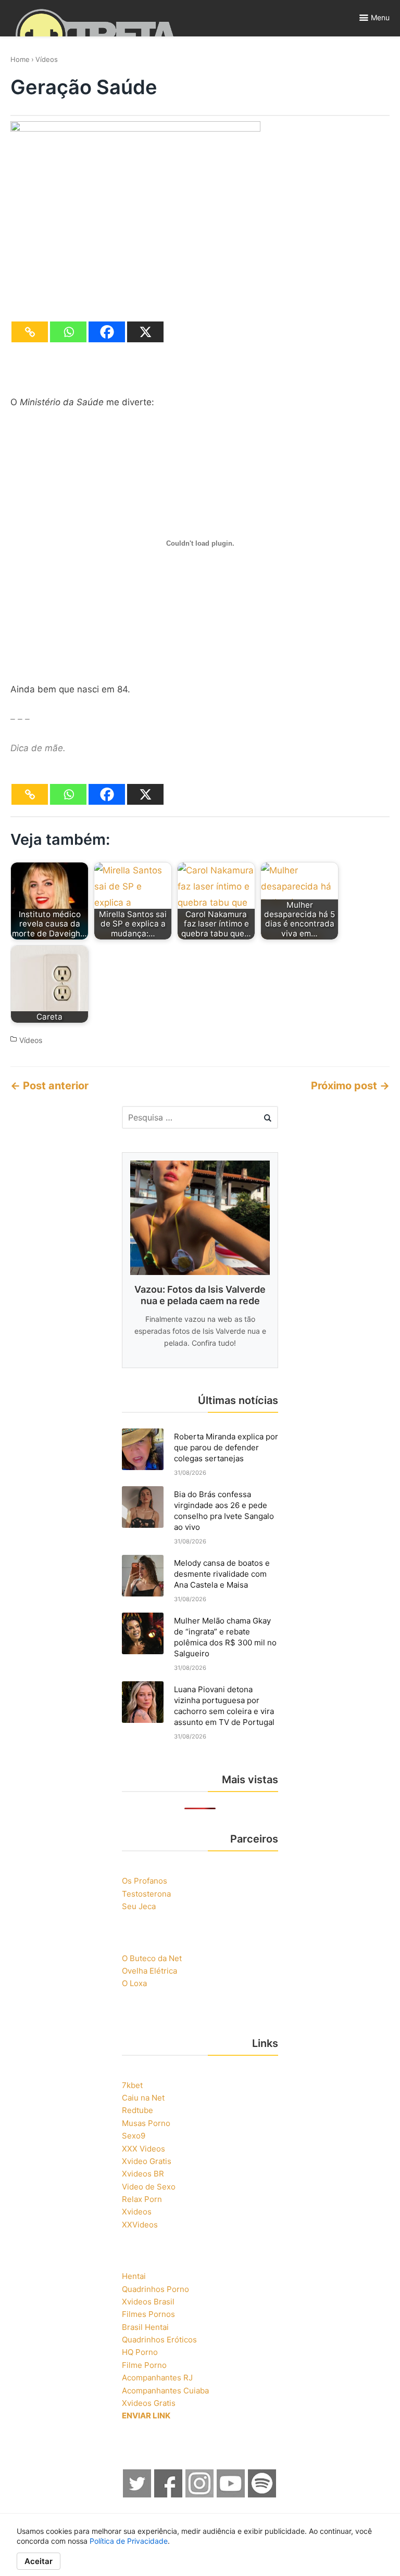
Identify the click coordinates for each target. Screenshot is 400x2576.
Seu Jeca (139, 1906)
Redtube (137, 2110)
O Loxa (134, 1983)
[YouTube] (231, 2495)
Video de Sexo (149, 2187)
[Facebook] (107, 332)
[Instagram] (200, 2495)
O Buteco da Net (152, 1958)
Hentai (134, 2276)
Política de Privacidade (129, 2541)
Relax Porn (142, 2199)
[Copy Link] (30, 332)
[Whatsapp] (68, 332)
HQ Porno (140, 2352)
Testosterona (146, 1894)
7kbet (132, 2085)
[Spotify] (262, 2495)
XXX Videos (143, 2149)
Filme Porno (144, 2365)
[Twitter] (137, 2495)
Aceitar (39, 2561)
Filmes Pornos (148, 2314)
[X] (145, 332)
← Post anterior (49, 1086)
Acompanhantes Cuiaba (165, 2391)
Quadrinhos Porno (155, 2289)
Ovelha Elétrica (149, 1971)
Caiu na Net (143, 2098)
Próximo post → (350, 1086)
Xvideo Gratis (147, 2161)
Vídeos (47, 59)
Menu (380, 17)
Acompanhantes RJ (157, 2378)
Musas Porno (146, 2123)
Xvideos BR (143, 2174)
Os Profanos (145, 1881)
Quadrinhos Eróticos (159, 2340)
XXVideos (140, 2225)
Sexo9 (134, 2136)
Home (20, 59)
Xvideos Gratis (149, 2403)
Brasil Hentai (145, 2327)
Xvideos (137, 2212)
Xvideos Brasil (148, 2302)
